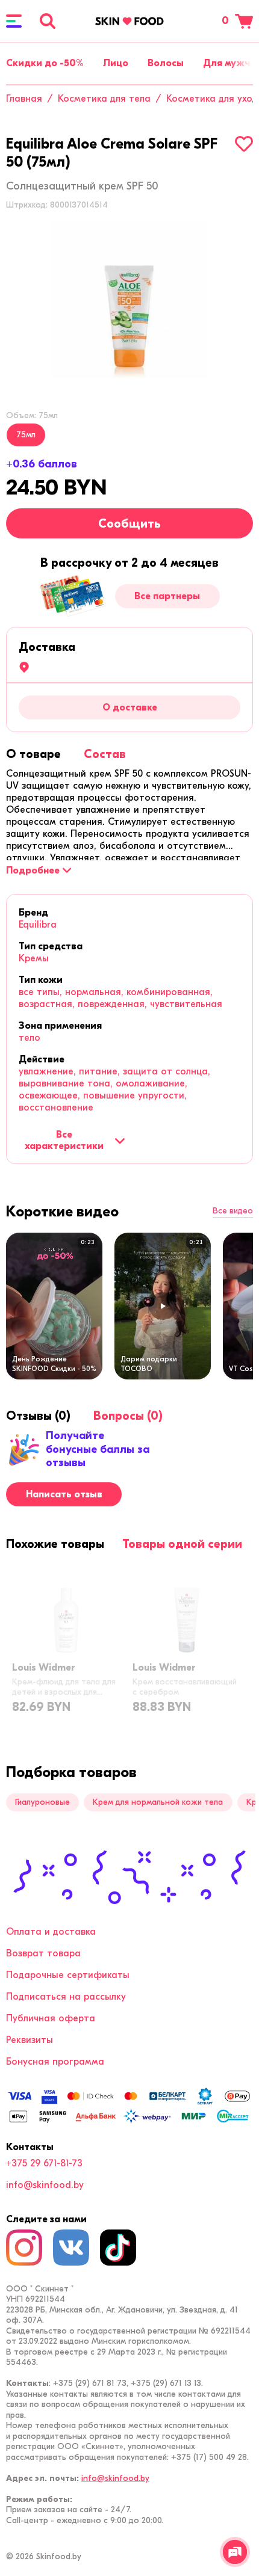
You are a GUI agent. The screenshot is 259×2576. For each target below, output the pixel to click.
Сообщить (129, 524)
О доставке (130, 707)
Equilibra (38, 925)
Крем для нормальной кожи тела (158, 1802)
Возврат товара (43, 1953)
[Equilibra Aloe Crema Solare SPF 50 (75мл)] (129, 300)
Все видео (233, 1211)
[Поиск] (48, 21)
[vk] (71, 2248)
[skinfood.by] (129, 21)
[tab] (33, 754)
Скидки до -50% (45, 63)
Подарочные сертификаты (68, 1975)
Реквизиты (30, 2040)
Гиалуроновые (42, 1802)
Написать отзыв (64, 1494)
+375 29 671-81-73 (44, 2163)
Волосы (166, 63)
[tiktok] (118, 2248)
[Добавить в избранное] (244, 144)
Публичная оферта (51, 2018)
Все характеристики (64, 1140)
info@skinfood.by (45, 2185)
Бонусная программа (55, 2062)
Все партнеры (167, 596)
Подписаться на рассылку (66, 1997)
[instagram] (24, 2248)
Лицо (116, 63)
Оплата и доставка (51, 1932)
